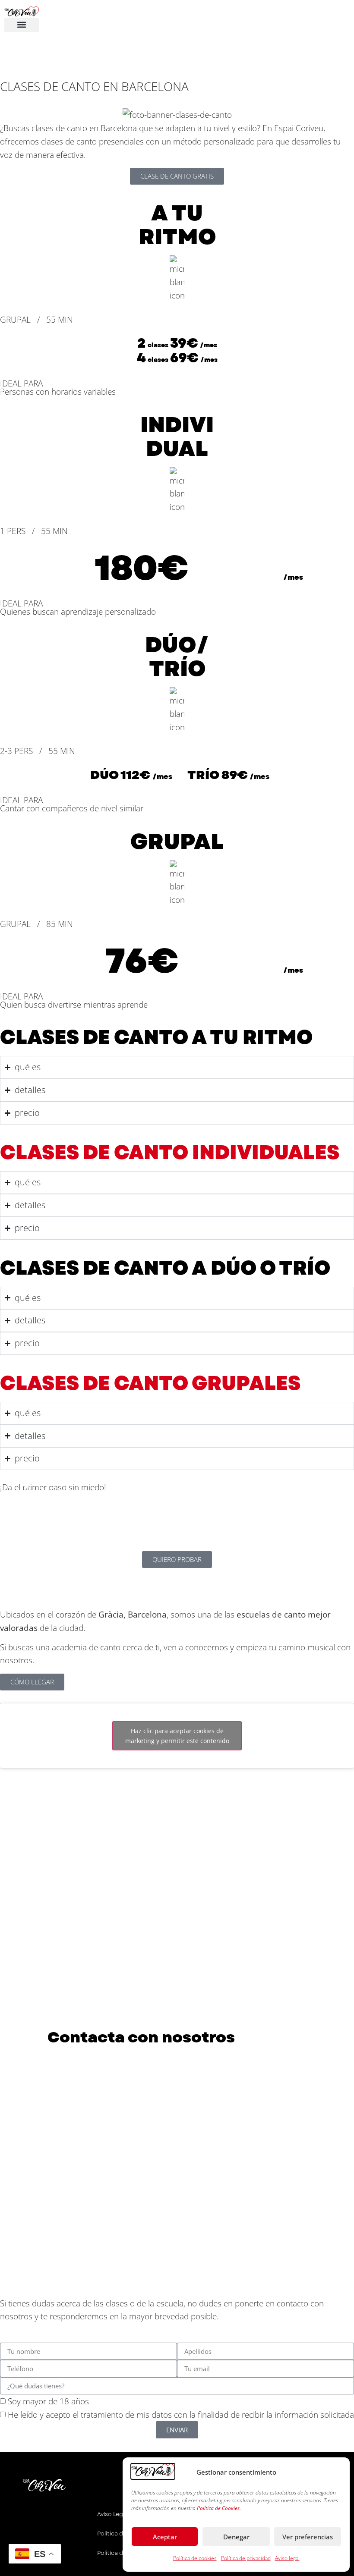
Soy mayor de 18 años (48, 2402)
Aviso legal (287, 2558)
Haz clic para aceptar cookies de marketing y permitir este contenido (177, 1736)
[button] (22, 25)
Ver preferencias (308, 2537)
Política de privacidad (246, 2558)
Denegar (236, 2537)
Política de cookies (195, 2558)
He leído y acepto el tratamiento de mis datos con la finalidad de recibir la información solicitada (181, 2415)
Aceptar (165, 2537)
